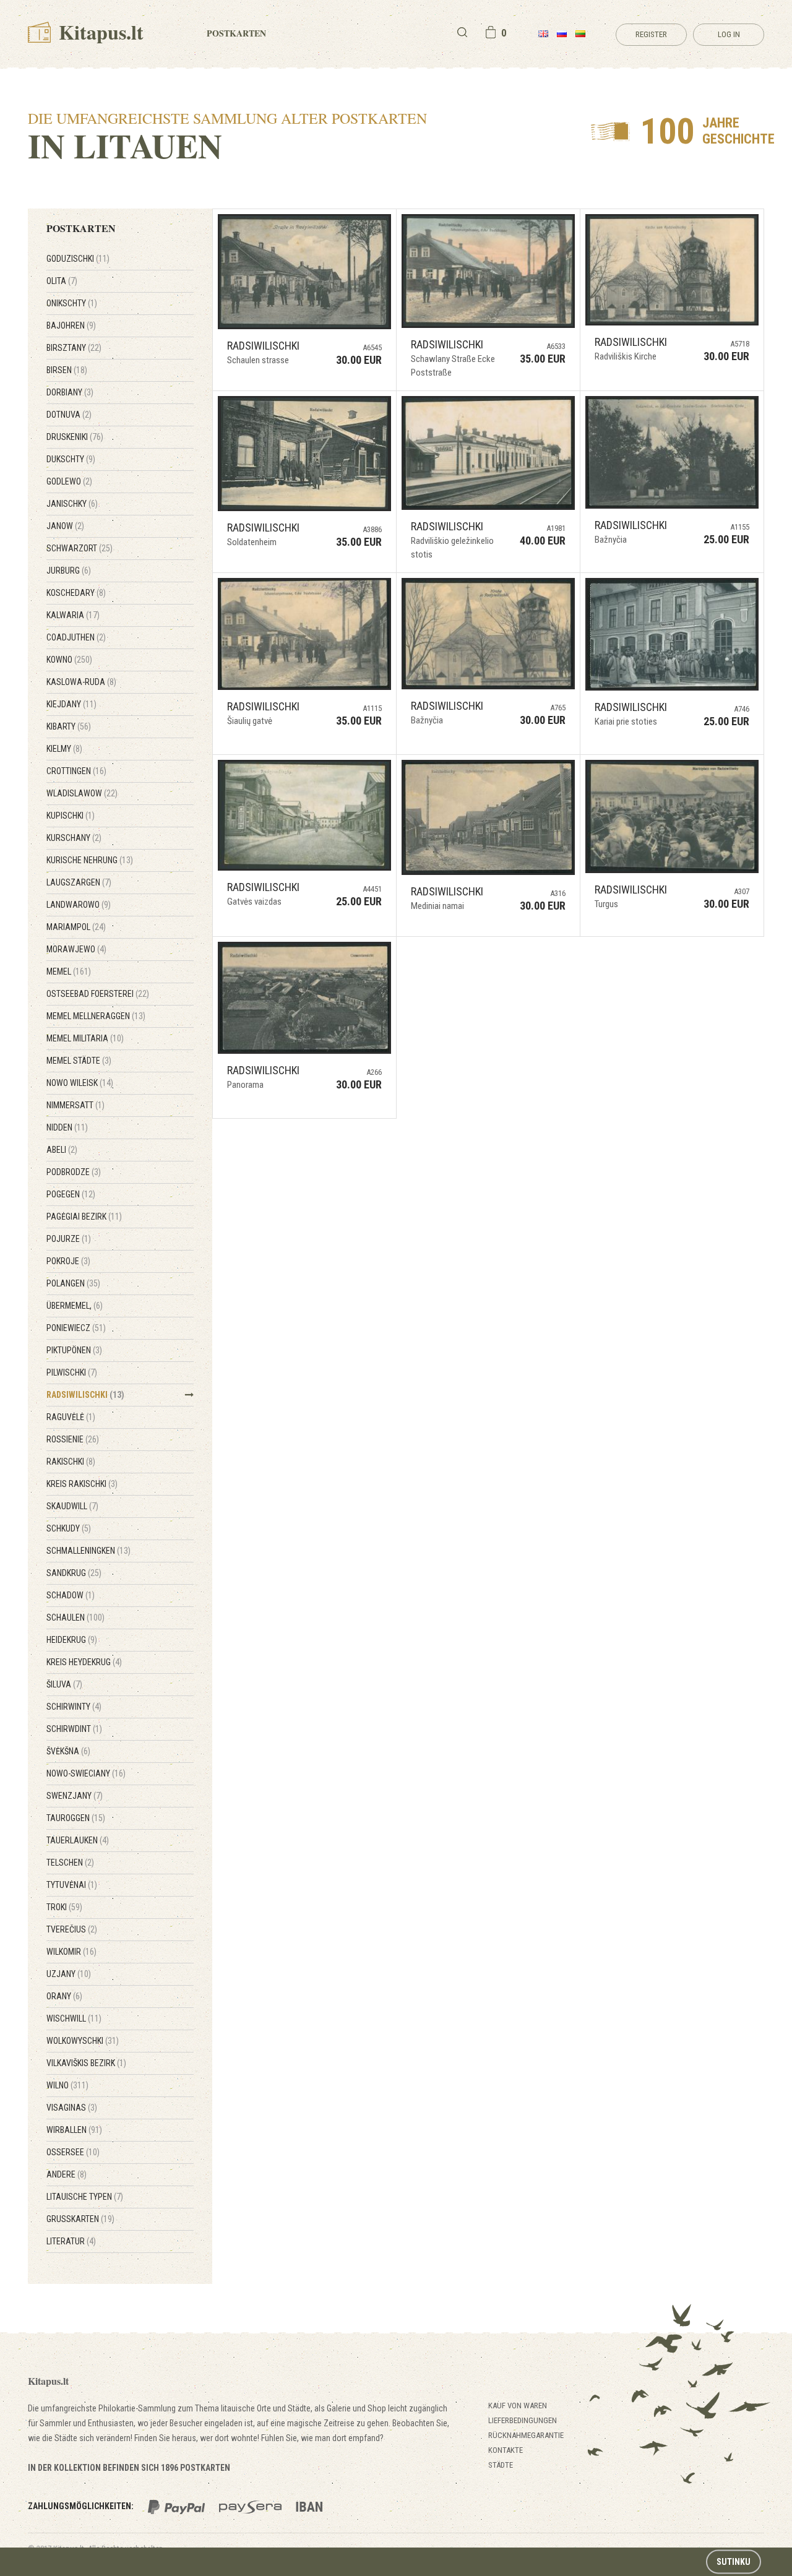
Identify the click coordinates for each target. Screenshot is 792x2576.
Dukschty (71, 459)
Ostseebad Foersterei (98, 994)
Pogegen (71, 1194)
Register (651, 34)
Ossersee (73, 2152)
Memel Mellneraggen (96, 1016)
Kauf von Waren (518, 2406)
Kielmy (64, 749)
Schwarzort (80, 548)
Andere (67, 2174)
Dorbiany (70, 392)
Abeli (62, 1150)
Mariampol (76, 927)
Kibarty (69, 726)
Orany (64, 1996)
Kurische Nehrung (90, 860)
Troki (64, 1907)
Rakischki (71, 1462)
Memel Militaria (85, 1038)
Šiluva (64, 1684)
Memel (69, 971)
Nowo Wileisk (80, 1083)
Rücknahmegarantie (526, 2435)
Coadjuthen (76, 637)
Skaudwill (72, 1506)
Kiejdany (71, 704)
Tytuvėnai (72, 1885)
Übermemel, (75, 1306)
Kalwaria (73, 615)
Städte (501, 2465)
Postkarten (236, 33)
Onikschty (72, 303)
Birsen (67, 370)
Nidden (67, 1127)
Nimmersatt (75, 1105)
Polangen (73, 1283)
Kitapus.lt (99, 32)
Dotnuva (69, 415)
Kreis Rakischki (82, 1484)
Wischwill (74, 2018)
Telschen (70, 1863)
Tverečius (72, 1929)
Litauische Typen (85, 2197)
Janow (65, 526)
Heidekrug (72, 1640)
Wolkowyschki (83, 2041)
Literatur (71, 2241)
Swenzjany (75, 1796)
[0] (491, 32)
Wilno (67, 2085)
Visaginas (72, 2108)
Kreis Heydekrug (84, 1662)
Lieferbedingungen (523, 2420)
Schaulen (75, 1618)
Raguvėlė (71, 1417)
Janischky (72, 504)
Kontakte (506, 2450)
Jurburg (69, 571)
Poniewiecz (76, 1328)
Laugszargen (79, 882)
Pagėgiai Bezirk (84, 1217)
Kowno (69, 660)
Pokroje (68, 1261)
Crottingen (76, 771)
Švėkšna (68, 1751)
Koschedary (76, 593)
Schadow (71, 1595)
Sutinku (734, 2562)
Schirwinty (74, 1707)
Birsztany (74, 348)
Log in (729, 34)
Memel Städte (79, 1061)
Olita (62, 281)
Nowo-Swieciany (86, 1773)
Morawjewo (76, 949)
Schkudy (69, 1528)
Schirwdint (74, 1729)
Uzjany (69, 1974)
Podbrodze (74, 1172)
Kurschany (74, 838)
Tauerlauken (78, 1840)
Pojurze (69, 1239)
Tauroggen (76, 1818)
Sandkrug (74, 1573)
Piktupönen (74, 1350)
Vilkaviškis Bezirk (86, 2063)
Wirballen (74, 2130)
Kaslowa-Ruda (81, 682)
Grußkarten (80, 2219)
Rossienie (73, 1439)
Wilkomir (71, 1952)
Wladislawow (82, 793)
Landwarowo (79, 905)
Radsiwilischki (85, 1395)
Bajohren (71, 325)
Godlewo (69, 481)
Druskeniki (75, 437)
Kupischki (71, 816)
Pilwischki (72, 1372)
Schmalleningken (88, 1551)
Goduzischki (78, 259)
